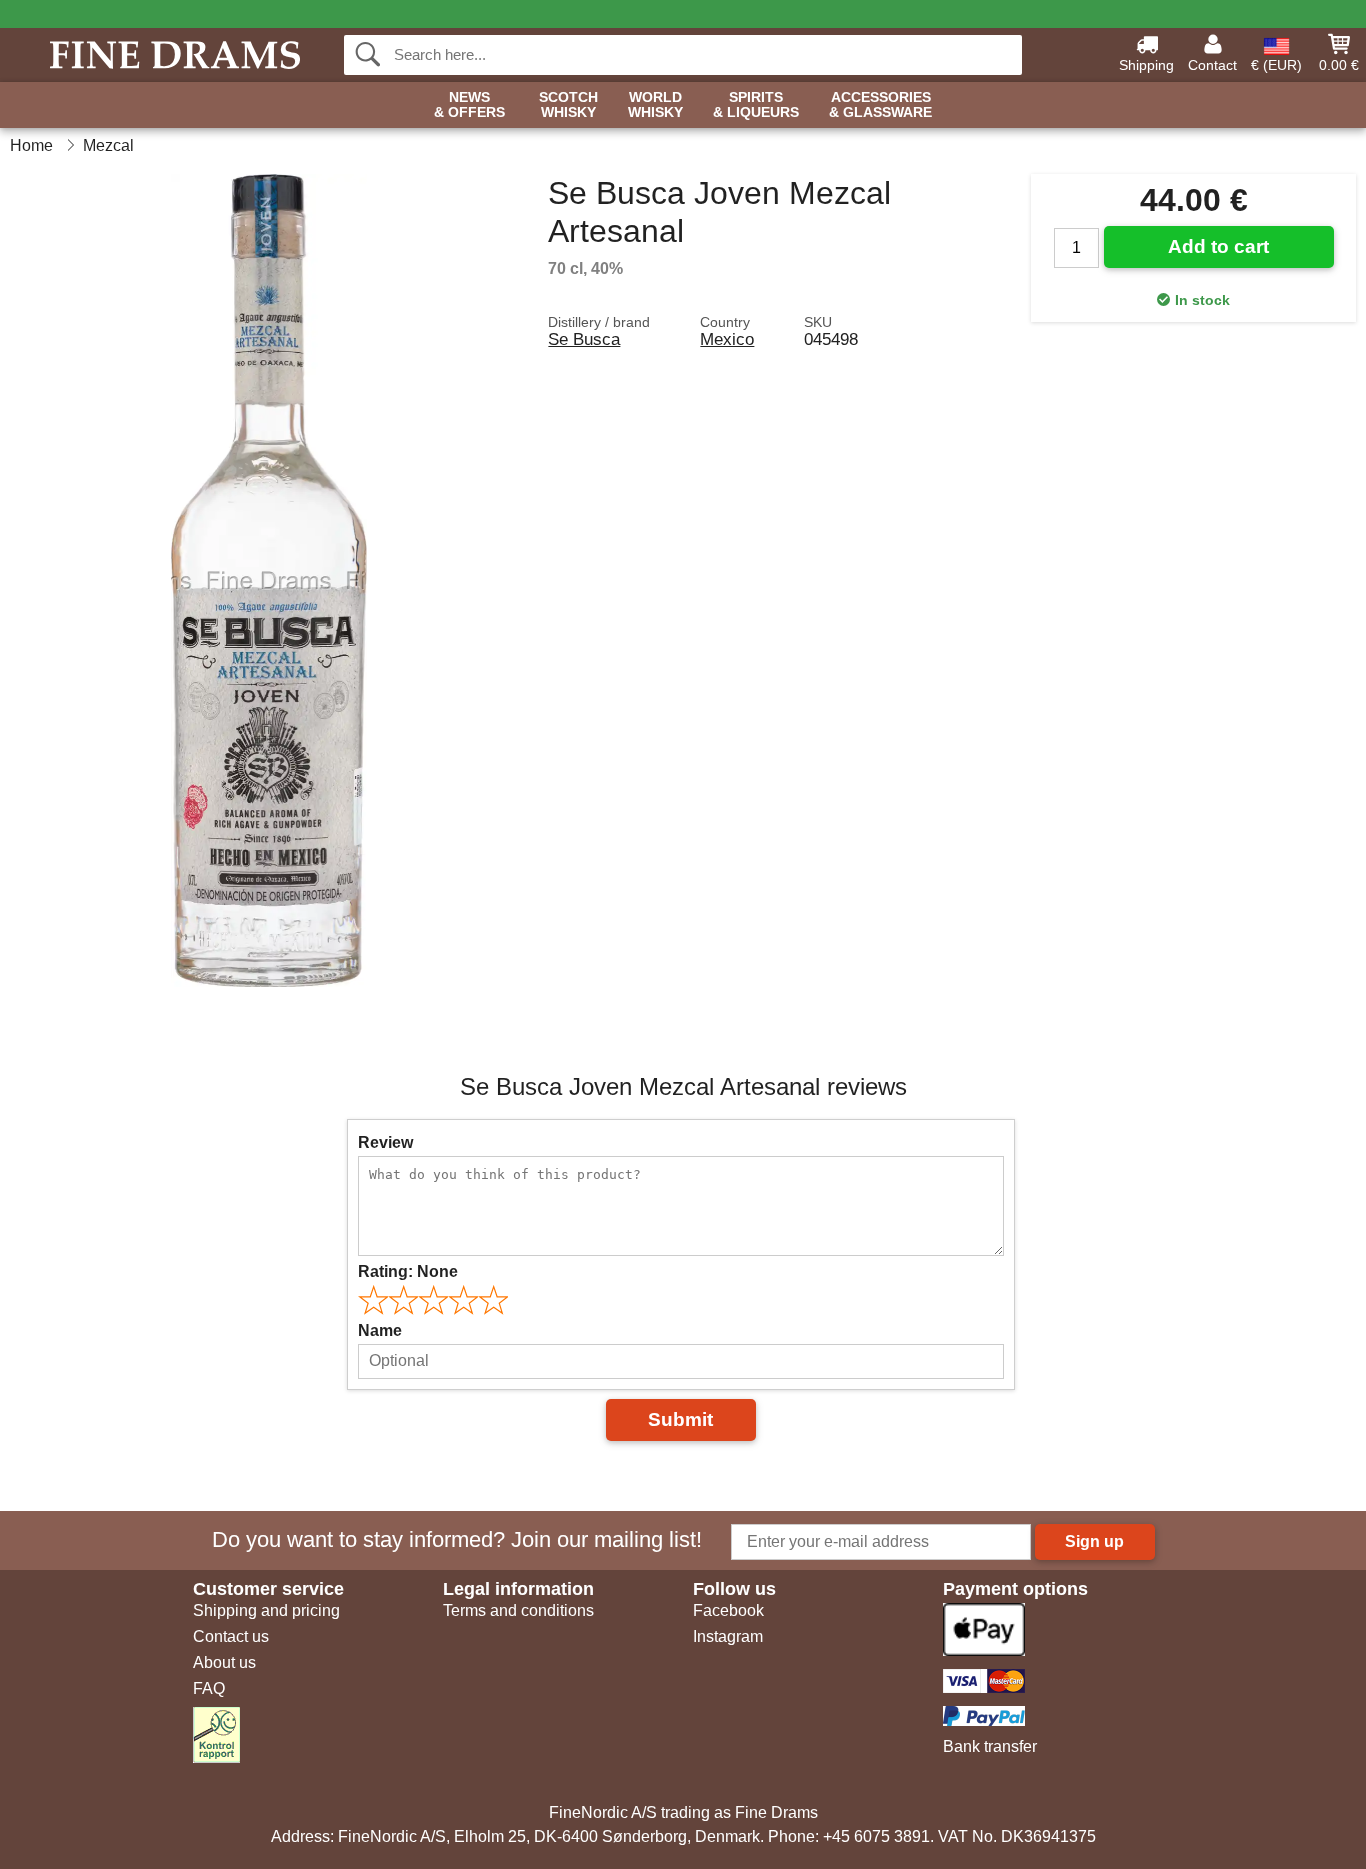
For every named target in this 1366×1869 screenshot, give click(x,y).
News (469, 105)
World (655, 105)
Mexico (727, 339)
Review (385, 1142)
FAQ (209, 1688)
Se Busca (584, 339)
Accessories (880, 105)
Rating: (408, 1271)
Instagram (728, 1636)
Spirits (756, 105)
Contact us (231, 1636)
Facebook (728, 1610)
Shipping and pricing (266, 1610)
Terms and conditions (518, 1610)
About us (224, 1662)
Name (380, 1330)
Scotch (568, 105)
